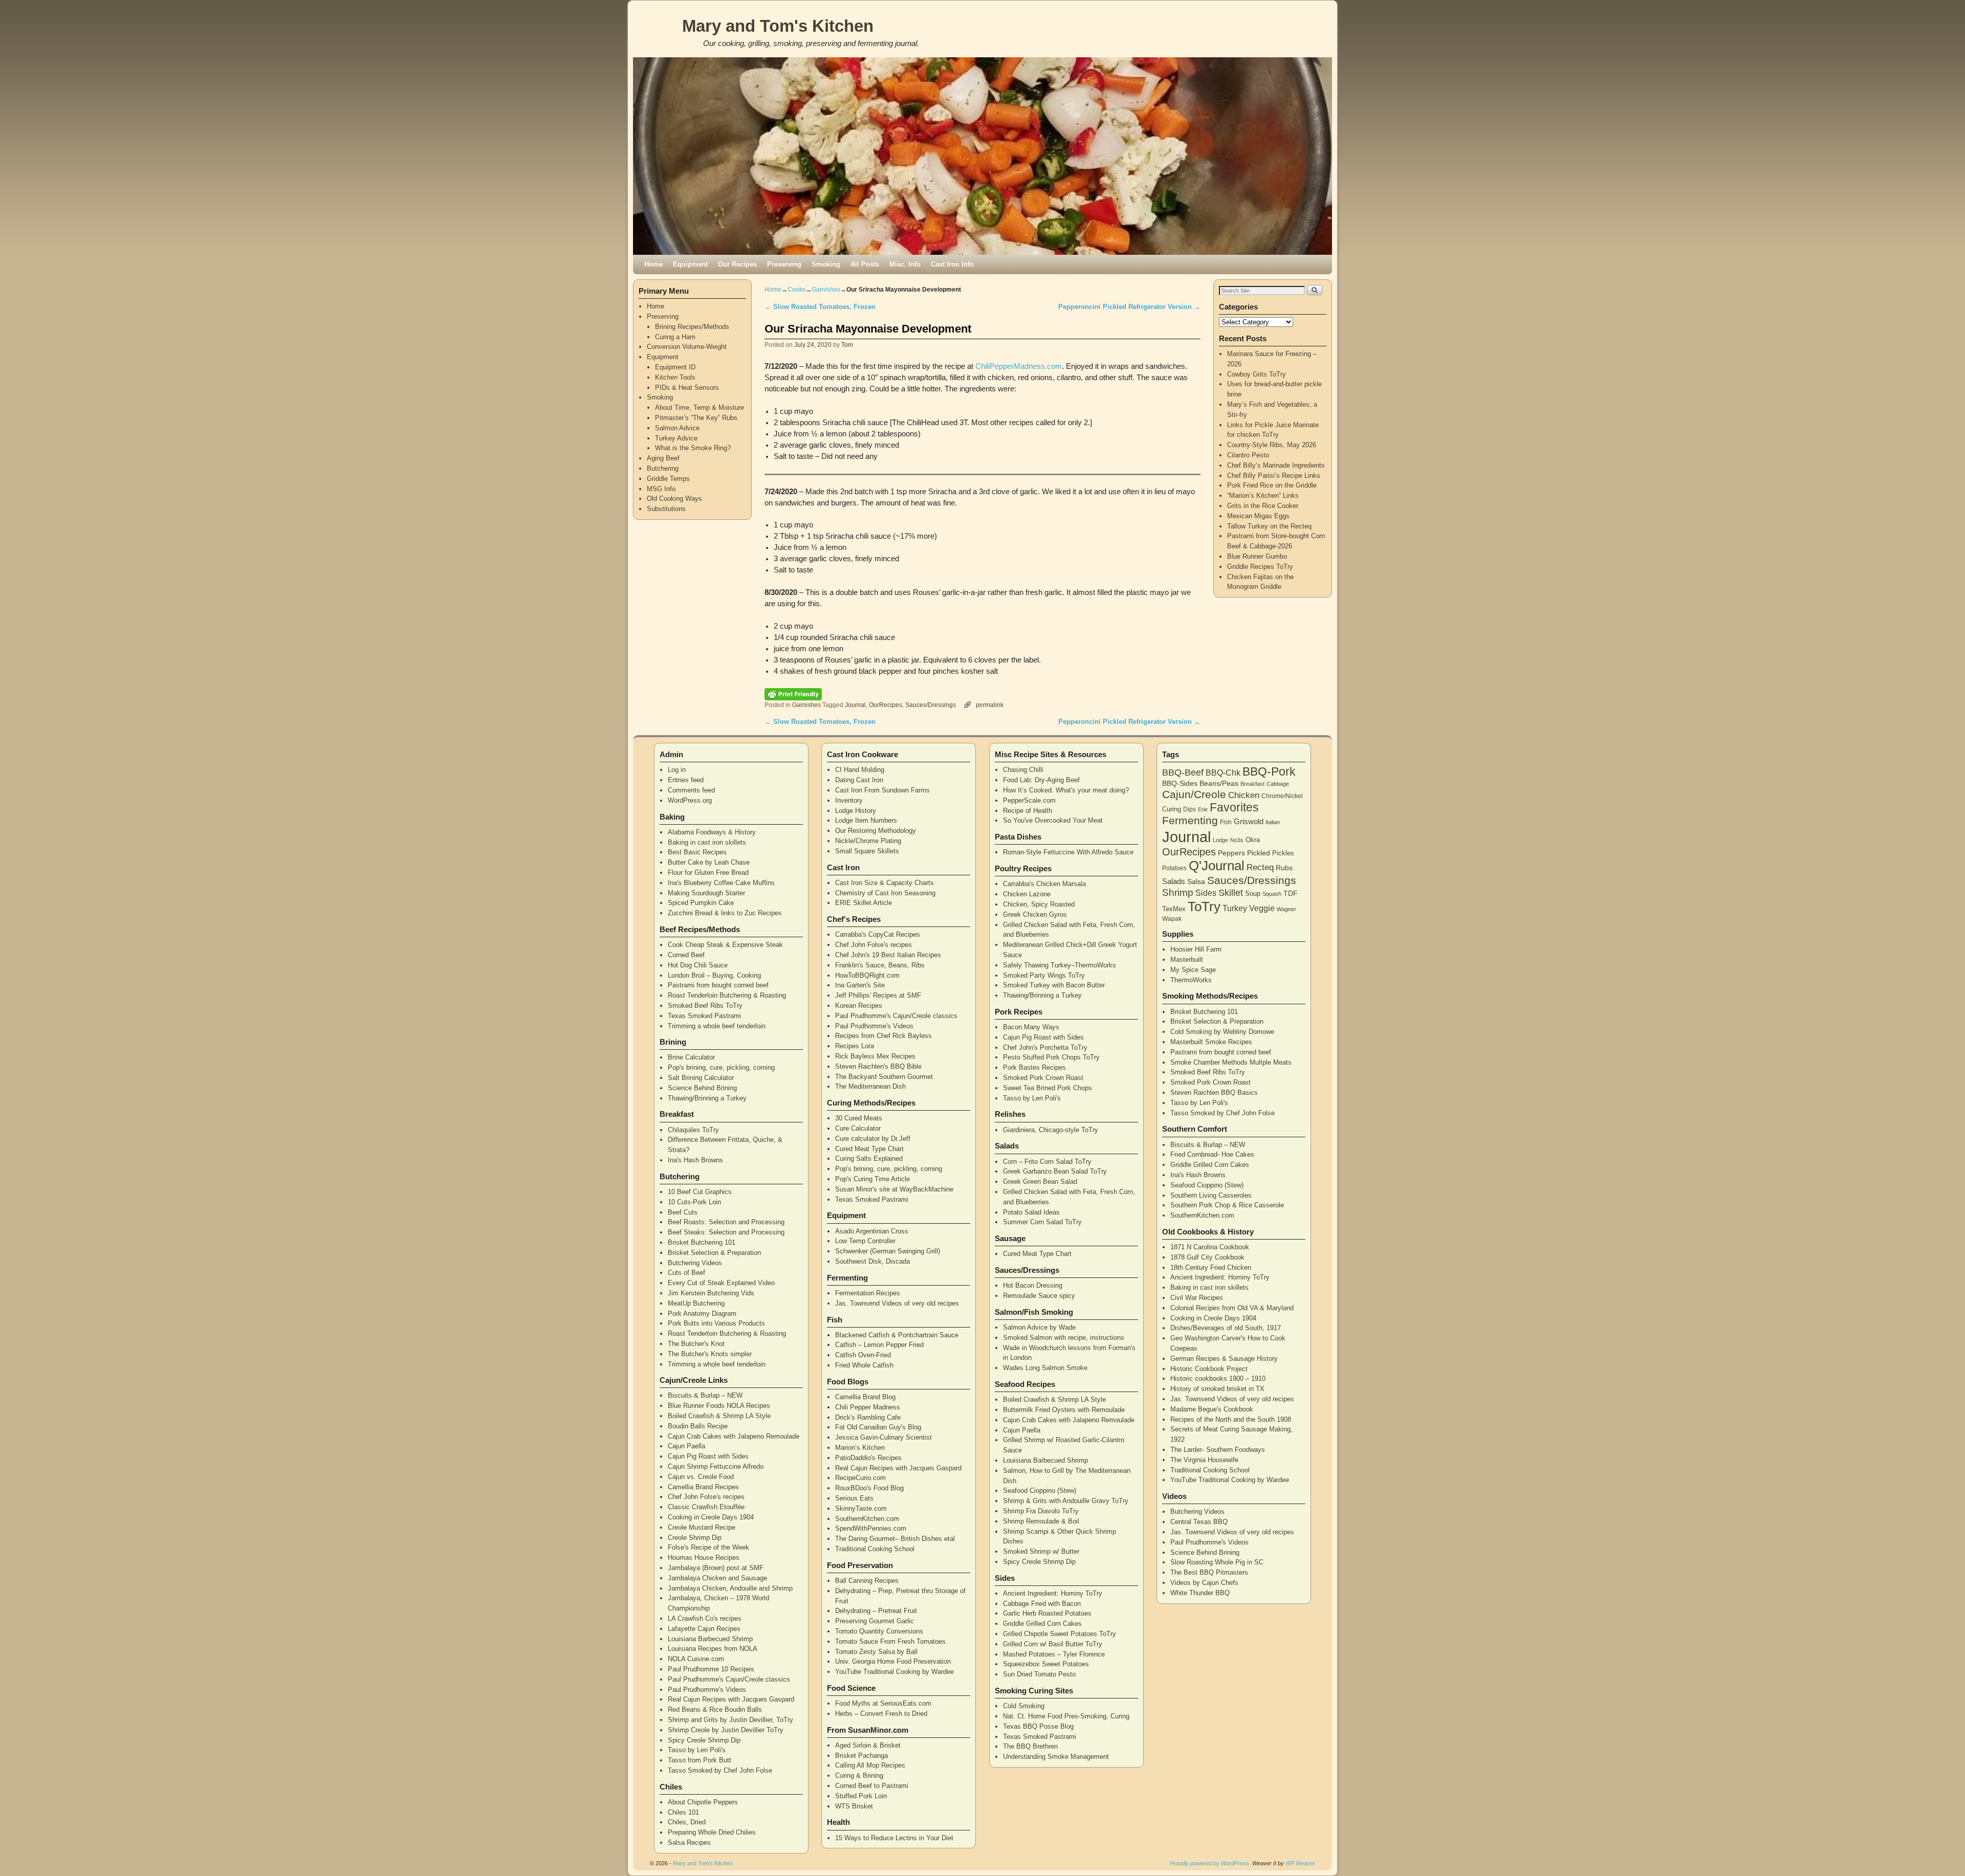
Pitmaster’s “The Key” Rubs (696, 418)
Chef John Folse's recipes (706, 1497)
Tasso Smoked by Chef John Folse (720, 1770)
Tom (847, 345)
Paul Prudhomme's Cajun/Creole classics (729, 1679)
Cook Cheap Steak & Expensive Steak (725, 945)
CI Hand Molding (860, 770)
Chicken (1244, 795)
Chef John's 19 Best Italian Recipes (888, 955)
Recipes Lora (855, 1046)
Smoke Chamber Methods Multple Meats (1231, 1062)
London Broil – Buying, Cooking (714, 975)
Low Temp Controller (865, 1241)
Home (653, 264)
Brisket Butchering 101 (702, 1242)
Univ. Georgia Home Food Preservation (893, 1661)
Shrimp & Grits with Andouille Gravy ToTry (1066, 1501)
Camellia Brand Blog (865, 1397)
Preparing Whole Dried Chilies (712, 1832)
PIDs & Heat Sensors (687, 388)
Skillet (1231, 892)
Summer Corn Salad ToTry (1042, 1222)
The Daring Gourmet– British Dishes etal (895, 1539)
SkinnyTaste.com (861, 1508)
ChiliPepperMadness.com (1019, 366)
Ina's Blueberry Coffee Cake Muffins (721, 883)
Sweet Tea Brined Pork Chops (1047, 1088)
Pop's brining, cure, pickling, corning (721, 1067)
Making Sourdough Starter (706, 893)
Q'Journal (1217, 866)
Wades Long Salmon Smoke (1045, 1368)
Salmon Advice (677, 428)
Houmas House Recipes (704, 1558)
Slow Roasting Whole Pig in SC (1217, 1562)
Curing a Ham (675, 337)
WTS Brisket (854, 1806)
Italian (1273, 822)
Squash (1272, 894)
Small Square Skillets (867, 851)
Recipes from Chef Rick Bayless (883, 1036)
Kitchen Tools (675, 377)
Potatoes (1174, 868)
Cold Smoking (1024, 1706)
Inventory (849, 800)
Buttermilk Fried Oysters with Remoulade (1064, 1410)
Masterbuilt (1187, 959)
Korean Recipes (859, 1006)
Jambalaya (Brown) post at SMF (716, 1568)
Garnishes (826, 290)
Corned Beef (686, 955)
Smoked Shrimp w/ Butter (1041, 1551)
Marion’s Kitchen (860, 1448)
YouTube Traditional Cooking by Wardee (894, 1672)
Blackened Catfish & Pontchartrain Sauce (897, 1335)
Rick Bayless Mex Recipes (875, 1056)
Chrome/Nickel (1282, 796)
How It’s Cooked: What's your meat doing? (1066, 790)
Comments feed (691, 790)
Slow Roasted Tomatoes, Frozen (820, 307)
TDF (1291, 893)
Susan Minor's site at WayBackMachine (894, 1189)
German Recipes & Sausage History (1224, 1359)
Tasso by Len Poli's (697, 1750)
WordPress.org (690, 800)
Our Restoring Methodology (876, 831)
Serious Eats (854, 1498)
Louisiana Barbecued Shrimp (710, 1639)
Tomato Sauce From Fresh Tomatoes (890, 1641)
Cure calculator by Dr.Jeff (873, 1139)
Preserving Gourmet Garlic (875, 1621)
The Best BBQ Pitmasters (1209, 1572)
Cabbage (1278, 784)
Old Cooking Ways (674, 499)
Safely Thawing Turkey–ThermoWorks (1060, 965)
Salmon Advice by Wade (1039, 1327)
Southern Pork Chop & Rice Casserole (1227, 1205)
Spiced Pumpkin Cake (701, 903)
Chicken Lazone (1027, 894)
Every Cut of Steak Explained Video (721, 1283)
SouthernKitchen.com (867, 1519)
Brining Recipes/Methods (692, 327)
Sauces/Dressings (931, 705)
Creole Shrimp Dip (695, 1538)
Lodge (1220, 840)
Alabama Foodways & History (712, 832)
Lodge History (856, 811)
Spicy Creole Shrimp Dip (704, 1740)
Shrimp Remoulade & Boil (1041, 1521)
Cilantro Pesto (1248, 455)
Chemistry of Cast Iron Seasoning (885, 893)
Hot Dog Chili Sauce (698, 965)
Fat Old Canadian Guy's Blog (878, 1427)
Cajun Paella (686, 1446)
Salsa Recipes (689, 1842)
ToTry (1204, 907)
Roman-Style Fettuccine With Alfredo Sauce (1068, 852)
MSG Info (661, 489)
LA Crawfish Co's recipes (705, 1618)
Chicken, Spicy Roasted (1039, 904)
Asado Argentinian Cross (872, 1231)
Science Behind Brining (702, 1088)
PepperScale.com (1029, 800)
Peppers (1231, 853)
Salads (1174, 881)
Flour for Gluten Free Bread (708, 873)
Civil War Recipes (1197, 1298)
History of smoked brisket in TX (1217, 1389)
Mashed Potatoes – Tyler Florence (1054, 1654)
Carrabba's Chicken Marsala (1044, 884)
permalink (990, 705)
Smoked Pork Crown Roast (1043, 1078)
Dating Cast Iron (859, 780)
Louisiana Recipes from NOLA (713, 1649)
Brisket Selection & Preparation (714, 1253)
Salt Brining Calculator (701, 1078)
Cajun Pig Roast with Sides (708, 1456)
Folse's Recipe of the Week (708, 1547)
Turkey (1235, 908)
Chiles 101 (683, 1812)
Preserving (784, 264)
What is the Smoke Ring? (693, 448)
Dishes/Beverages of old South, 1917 (1226, 1328)
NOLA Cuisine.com (696, 1659)
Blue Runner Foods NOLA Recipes (719, 1406)
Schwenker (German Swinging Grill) (888, 1251)
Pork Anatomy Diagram (702, 1314)
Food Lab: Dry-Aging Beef (1041, 780)
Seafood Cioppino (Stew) (1040, 1491)
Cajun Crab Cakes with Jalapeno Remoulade (734, 1436)
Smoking (826, 264)
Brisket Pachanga (861, 1756)
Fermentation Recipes (868, 1293)
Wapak (1172, 919)
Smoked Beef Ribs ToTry (705, 1006)
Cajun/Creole (1194, 794)
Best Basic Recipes (697, 852)
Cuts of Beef (686, 1273)
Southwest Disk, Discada (872, 1261)
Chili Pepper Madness (868, 1407)
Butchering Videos (695, 1263)
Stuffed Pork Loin (861, 1796)
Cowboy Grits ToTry (1257, 374)
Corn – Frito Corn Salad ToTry (1047, 1162)
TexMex (1174, 909)
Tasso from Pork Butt (700, 1760)
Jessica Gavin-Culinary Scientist (883, 1437)
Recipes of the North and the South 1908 (1231, 1419)
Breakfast (1252, 784)
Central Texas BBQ (1199, 1522)
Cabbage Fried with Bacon (1042, 1604)
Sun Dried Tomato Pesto (1039, 1674)
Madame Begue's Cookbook (1212, 1409)
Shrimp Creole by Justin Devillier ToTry (726, 1730)
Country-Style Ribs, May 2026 (1272, 445)
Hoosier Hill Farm (1196, 949)
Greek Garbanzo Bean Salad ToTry (1055, 1171)
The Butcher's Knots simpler (710, 1354)
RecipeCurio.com (860, 1478)
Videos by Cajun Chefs (1204, 1583)
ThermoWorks (1191, 980)
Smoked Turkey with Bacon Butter (1054, 985)
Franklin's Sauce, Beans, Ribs (880, 965)
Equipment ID (675, 367)
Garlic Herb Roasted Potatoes (1047, 1613)
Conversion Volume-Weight (687, 347)
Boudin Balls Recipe (698, 1426)
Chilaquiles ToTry (693, 1130)
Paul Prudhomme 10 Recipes (711, 1669)
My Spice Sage (1193, 970)
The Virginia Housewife (1204, 1460)
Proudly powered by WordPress (1209, 1863)
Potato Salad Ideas (1031, 1212)
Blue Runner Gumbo (1257, 556)
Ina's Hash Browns (695, 1160)
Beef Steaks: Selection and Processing (726, 1232)
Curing (1172, 809)
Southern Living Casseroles (1211, 1195)
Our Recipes (737, 264)
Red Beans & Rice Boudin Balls (715, 1709)
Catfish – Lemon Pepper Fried (879, 1345)
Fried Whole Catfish (864, 1365)
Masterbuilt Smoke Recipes (1211, 1042)
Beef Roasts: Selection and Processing (726, 1222)
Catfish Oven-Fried (863, 1355)
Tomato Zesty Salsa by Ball (876, 1652)
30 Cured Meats (859, 1118)
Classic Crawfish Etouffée (706, 1507)
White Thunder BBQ (1200, 1593)
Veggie (1262, 908)
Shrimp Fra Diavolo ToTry (1041, 1511)
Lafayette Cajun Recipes (704, 1629)
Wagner (1286, 909)
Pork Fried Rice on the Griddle (1272, 485)
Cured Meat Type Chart (869, 1149)
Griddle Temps (668, 479)
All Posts (865, 264)
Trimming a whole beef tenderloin (717, 1026)
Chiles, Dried (687, 1822)
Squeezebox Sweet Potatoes (1046, 1664)
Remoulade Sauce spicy (1039, 1296)
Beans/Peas (1219, 783)
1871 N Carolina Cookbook (1210, 1247)
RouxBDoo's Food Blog (869, 1488)
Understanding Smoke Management (1056, 1757)
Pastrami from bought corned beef (718, 985)
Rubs (1284, 868)
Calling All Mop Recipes (870, 1765)
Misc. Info (905, 264)
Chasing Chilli (1023, 770)
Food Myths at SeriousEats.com (883, 1703)
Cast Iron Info (952, 264)
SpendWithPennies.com (871, 1528)
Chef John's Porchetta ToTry (1045, 1047)
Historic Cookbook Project (1209, 1369)
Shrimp (1178, 892)
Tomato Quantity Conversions (879, 1631)
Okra (1253, 840)
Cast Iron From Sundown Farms (882, 790)
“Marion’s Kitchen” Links (1263, 495)
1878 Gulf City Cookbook (1207, 1257)
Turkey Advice (676, 438)
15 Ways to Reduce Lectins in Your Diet (894, 1838)
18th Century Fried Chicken (1211, 1267)
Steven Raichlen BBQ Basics (1214, 1093)
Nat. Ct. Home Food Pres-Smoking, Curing (1066, 1716)
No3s (1237, 840)
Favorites (1234, 808)
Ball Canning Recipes (867, 1581)
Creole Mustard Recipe (702, 1527)
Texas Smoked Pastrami (704, 1016)
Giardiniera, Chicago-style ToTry (1051, 1130)
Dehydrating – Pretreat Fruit (876, 1611)
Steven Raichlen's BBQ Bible (878, 1066)
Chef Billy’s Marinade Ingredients (1276, 465)
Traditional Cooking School (875, 1549)
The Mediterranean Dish (870, 1086)
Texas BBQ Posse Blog (1038, 1726)
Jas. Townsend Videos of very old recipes (897, 1303)
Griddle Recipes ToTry (1260, 567)
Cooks (796, 290)
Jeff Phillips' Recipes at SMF (878, 995)
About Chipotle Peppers (703, 1802)
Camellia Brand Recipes (703, 1487)
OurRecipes (886, 705)
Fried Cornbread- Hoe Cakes (1212, 1154)
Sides (1206, 893)
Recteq (1260, 867)
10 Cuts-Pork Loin (694, 1202)
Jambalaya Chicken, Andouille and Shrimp (730, 1588)
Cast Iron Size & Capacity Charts (885, 883)
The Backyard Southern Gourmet (884, 1077)
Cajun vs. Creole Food (701, 1477)
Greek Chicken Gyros (1035, 914)
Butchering (663, 468)
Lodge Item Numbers (866, 820)
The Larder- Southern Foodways (1218, 1450)
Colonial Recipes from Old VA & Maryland (1232, 1308)
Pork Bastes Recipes (1034, 1067)
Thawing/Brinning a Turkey (707, 1098)
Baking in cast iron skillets (707, 842)
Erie (1203, 809)
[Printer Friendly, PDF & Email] (793, 694)
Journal (855, 705)
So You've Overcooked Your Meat (1053, 820)
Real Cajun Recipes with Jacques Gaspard (731, 1699)
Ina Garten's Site (860, 985)
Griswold (1249, 822)
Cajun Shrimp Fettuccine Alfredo (716, 1466)
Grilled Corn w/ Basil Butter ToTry (1053, 1644)
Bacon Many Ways (1031, 1027)
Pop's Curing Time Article (872, 1179)
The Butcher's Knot (696, 1344)
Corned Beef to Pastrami (872, 1786)
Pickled (1259, 853)
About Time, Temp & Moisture (700, 407)
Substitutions (666, 509)
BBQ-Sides (1180, 783)
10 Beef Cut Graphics (700, 1192)
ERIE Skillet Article (864, 903)
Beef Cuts (683, 1212)
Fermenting (1190, 821)
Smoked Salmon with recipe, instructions (1064, 1338)
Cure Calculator (858, 1128)
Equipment (690, 264)
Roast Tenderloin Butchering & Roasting (727, 995)
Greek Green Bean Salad (1040, 1182)
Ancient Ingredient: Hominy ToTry (1053, 1593)
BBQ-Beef (1183, 773)
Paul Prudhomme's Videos (707, 1690)
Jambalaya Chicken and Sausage (717, 1578)
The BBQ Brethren (1030, 1746)
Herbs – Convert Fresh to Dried (881, 1714)
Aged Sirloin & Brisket (868, 1745)
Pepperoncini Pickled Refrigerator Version (1129, 307)
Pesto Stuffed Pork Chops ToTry (1051, 1057)
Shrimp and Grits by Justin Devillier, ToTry (730, 1720)
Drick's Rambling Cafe (868, 1417)
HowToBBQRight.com (867, 975)
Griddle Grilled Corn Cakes (1042, 1624)
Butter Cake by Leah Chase (709, 862)
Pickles (1283, 853)
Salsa (1196, 881)
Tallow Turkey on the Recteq (1269, 526)
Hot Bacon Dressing (1033, 1285)
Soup (1253, 893)
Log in (677, 770)
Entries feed (686, 780)
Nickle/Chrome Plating (868, 841)
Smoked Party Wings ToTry (1044, 975)
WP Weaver (1300, 1863)
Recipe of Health (1028, 811)
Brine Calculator (691, 1057)
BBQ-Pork (1269, 771)
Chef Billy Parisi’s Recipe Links (1274, 476)
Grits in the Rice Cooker (1263, 506)
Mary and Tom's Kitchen (778, 26)
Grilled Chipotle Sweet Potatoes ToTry (1060, 1634)
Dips (1189, 809)
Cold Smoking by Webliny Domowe (1222, 1032)
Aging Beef (663, 458)
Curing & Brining (859, 1775)
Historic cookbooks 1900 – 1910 (1218, 1378)
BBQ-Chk (1223, 773)
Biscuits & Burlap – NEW (705, 1395)
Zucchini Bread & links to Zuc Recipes (725, 913)
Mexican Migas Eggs (1258, 516)
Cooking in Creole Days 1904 (711, 1517)
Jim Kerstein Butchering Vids (711, 1293)
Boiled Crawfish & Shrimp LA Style (719, 1416)
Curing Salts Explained (869, 1158)
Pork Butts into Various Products (716, 1323)
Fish (1226, 822)
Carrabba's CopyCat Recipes (878, 934)
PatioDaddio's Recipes (868, 1458)
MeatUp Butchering (696, 1303)
